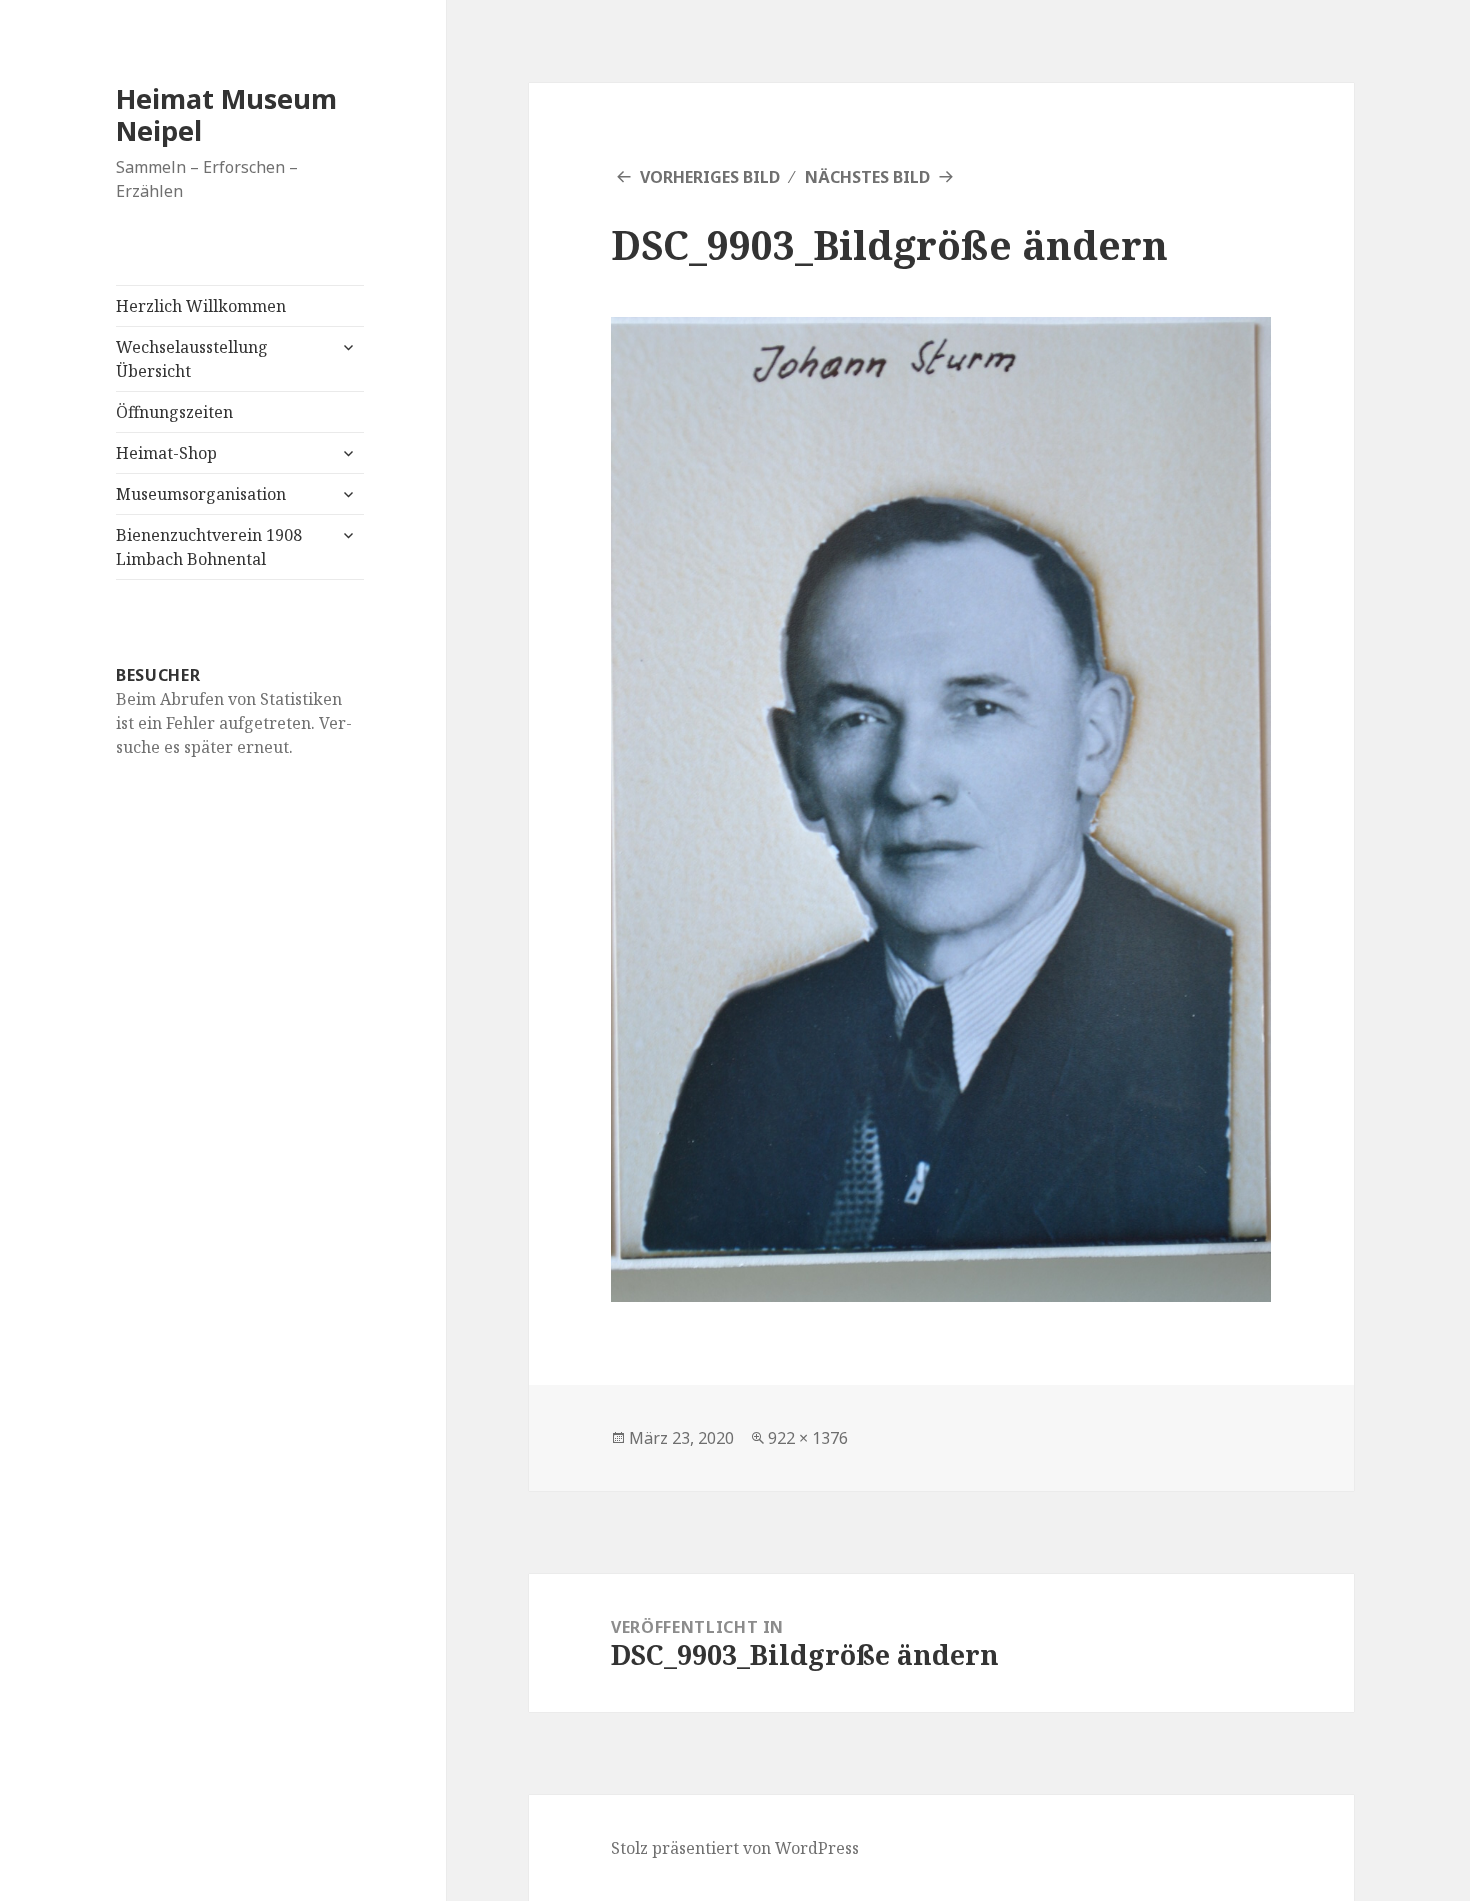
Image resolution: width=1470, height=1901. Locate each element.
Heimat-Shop (166, 453)
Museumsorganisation (201, 494)
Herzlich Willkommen (201, 306)
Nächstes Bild (867, 177)
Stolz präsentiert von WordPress (735, 1848)
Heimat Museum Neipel (226, 114)
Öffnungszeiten (174, 412)
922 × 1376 (808, 1438)
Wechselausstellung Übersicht (192, 359)
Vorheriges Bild (710, 177)
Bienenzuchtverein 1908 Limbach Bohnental (209, 547)
